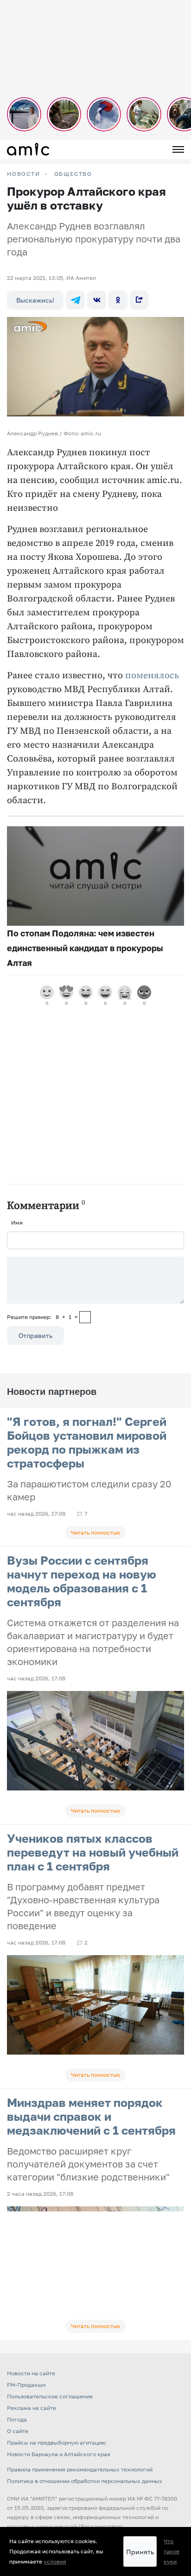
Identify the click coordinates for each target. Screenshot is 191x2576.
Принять (140, 2552)
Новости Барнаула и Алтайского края (59, 2454)
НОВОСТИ (24, 174)
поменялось (152, 676)
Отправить (35, 1335)
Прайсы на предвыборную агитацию (56, 2443)
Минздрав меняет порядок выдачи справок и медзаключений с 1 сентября (91, 2116)
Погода (17, 2419)
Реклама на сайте (32, 2408)
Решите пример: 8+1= (42, 1317)
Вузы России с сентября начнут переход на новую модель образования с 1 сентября (82, 1581)
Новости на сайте (31, 2373)
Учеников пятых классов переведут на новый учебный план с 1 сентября (93, 1852)
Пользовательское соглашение (50, 2396)
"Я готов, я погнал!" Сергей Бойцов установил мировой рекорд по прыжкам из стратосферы (87, 1442)
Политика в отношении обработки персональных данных (85, 2481)
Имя (17, 1223)
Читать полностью (95, 1533)
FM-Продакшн (26, 2385)
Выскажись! (35, 300)
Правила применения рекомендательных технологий (80, 2469)
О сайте (18, 2431)
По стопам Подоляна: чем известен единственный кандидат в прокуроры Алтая (85, 948)
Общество (73, 174)
